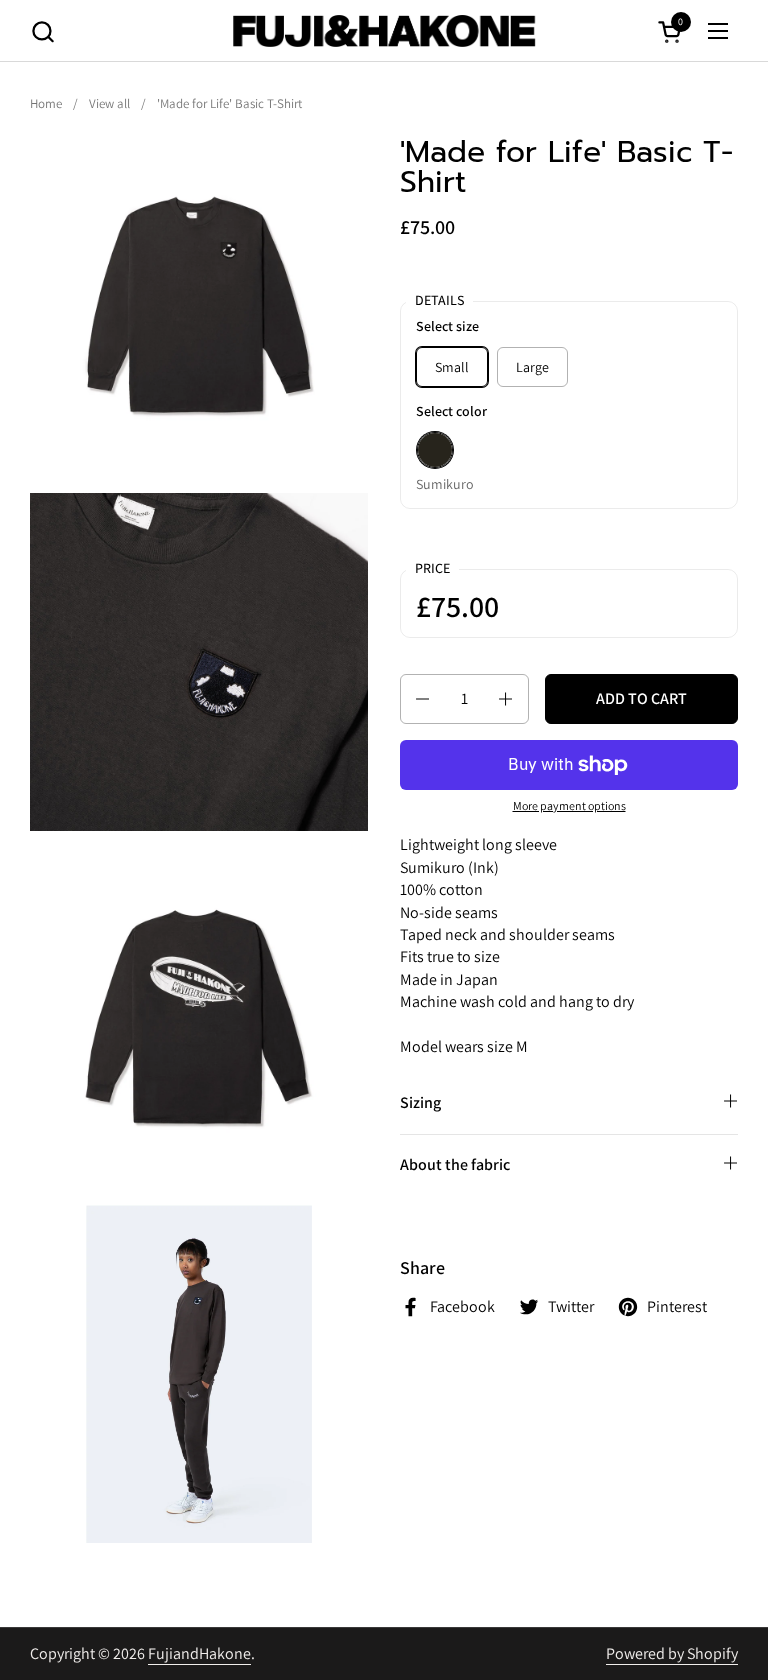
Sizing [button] (420, 1102)
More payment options (569, 805)
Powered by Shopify (672, 1653)
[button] (42, 31)
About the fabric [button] (455, 1164)
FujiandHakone (199, 1653)
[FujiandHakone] (384, 31)
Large (532, 367)
